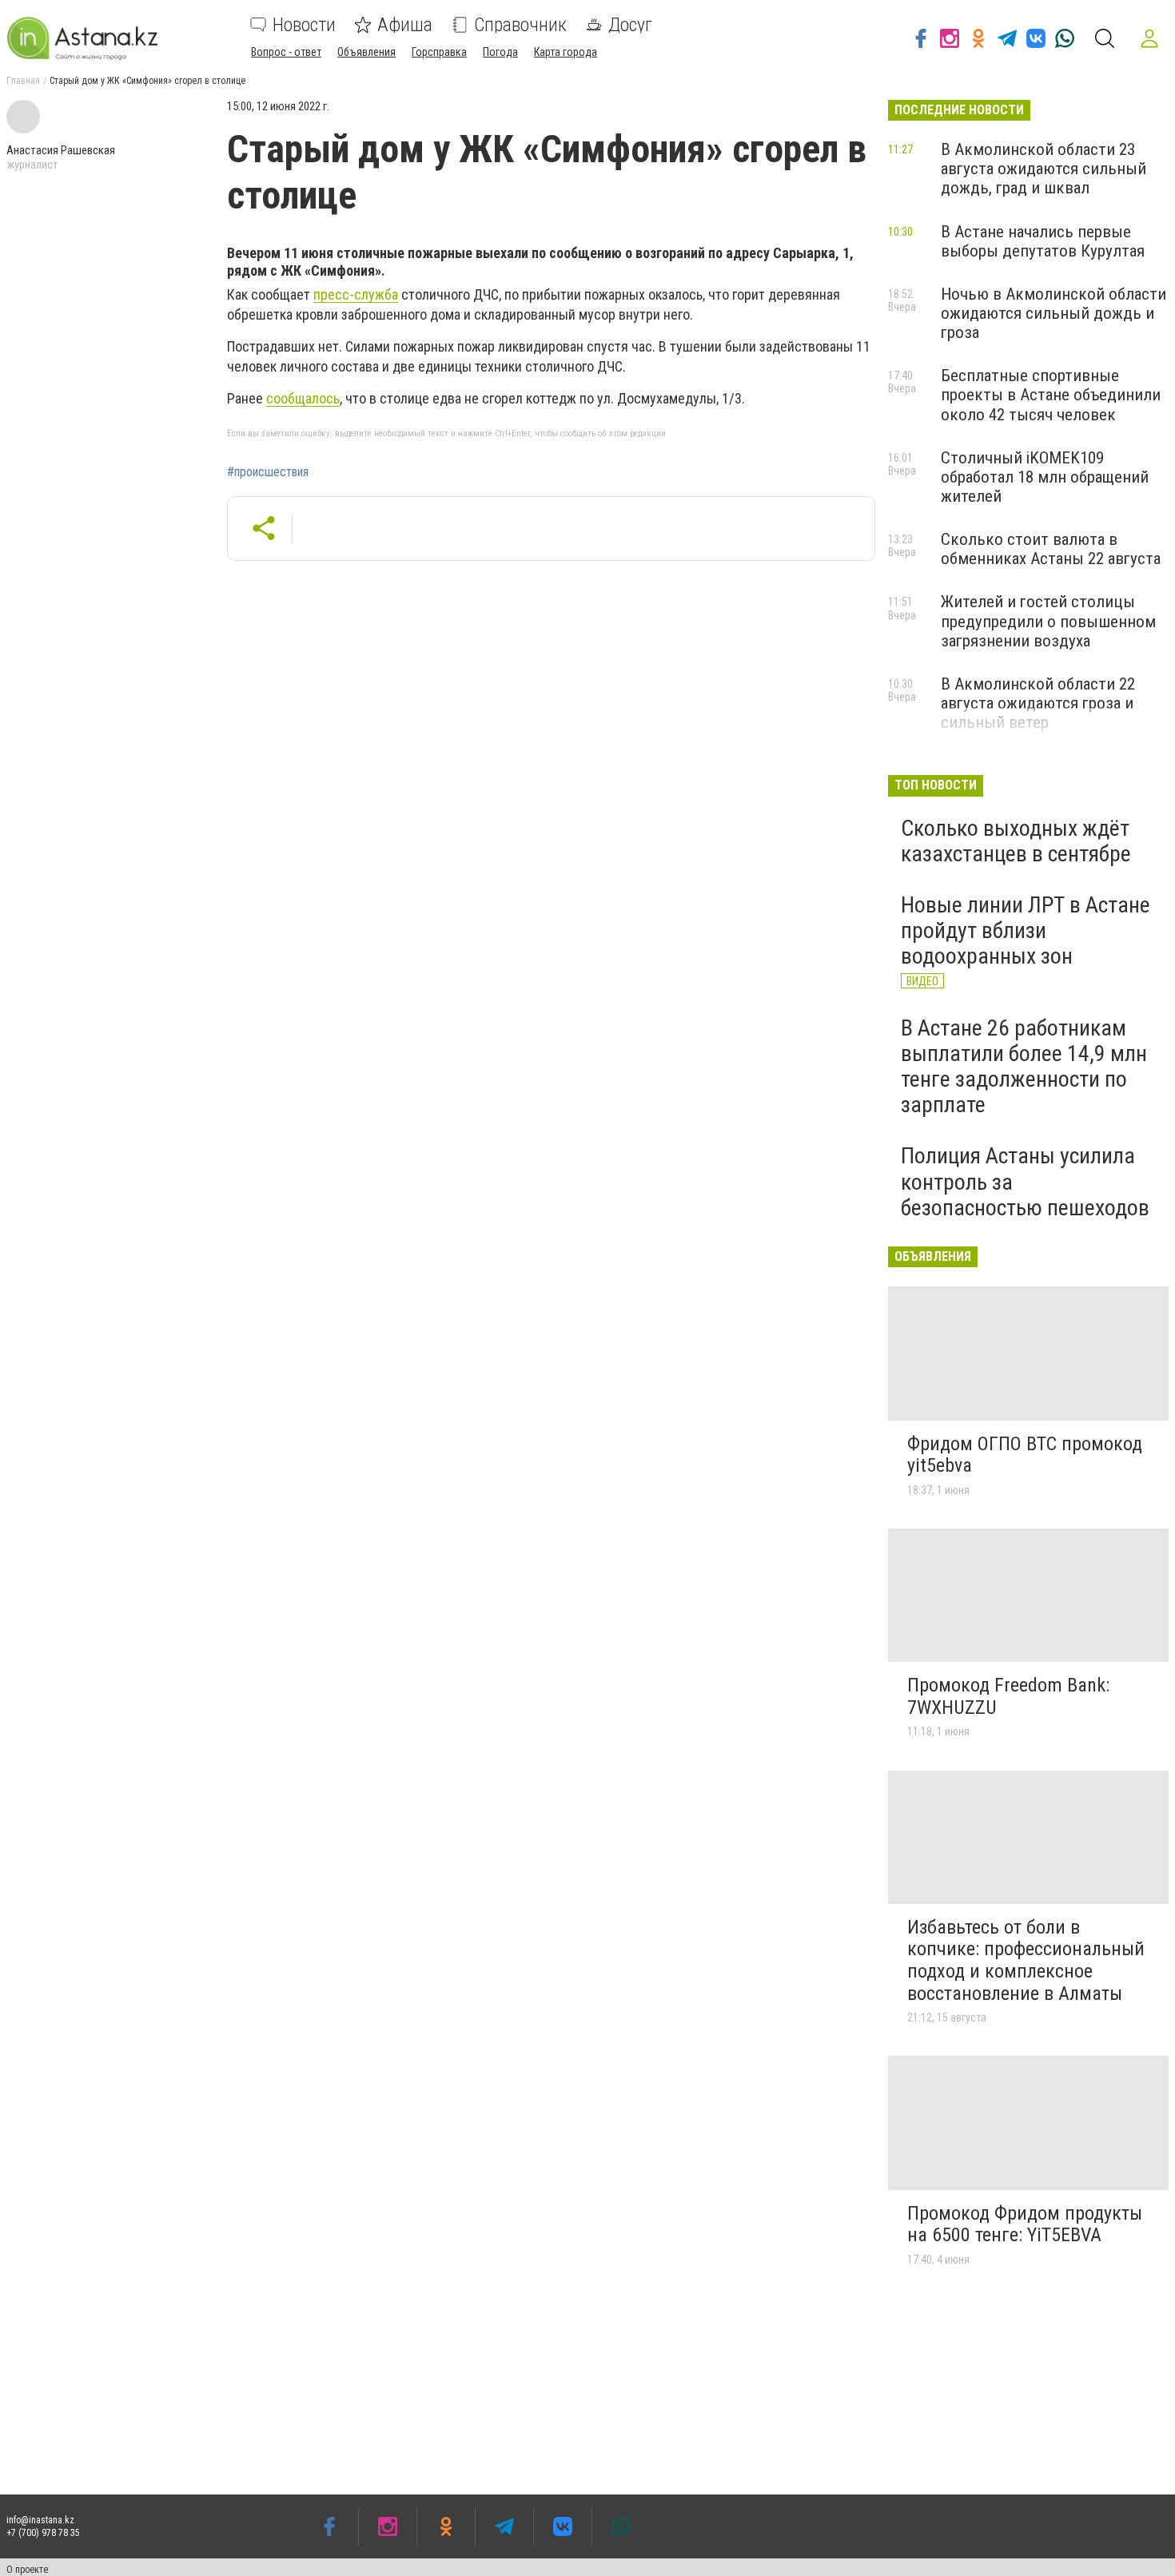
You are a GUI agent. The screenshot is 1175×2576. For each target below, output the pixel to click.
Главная (23, 81)
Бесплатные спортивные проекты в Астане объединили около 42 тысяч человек (1051, 395)
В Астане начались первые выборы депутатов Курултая (1043, 241)
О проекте (27, 2570)
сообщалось (303, 398)
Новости (304, 25)
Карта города (566, 52)
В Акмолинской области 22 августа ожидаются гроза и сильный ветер (1038, 703)
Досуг (630, 25)
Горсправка (439, 52)
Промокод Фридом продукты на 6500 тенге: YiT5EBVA (1025, 2224)
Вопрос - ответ (286, 52)
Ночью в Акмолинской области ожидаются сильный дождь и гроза (1054, 313)
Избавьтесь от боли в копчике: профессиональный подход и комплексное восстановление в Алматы (1026, 1960)
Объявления (366, 52)
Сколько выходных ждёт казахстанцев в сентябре (1016, 841)
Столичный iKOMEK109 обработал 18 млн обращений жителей (1045, 477)
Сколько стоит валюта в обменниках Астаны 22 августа (1051, 549)
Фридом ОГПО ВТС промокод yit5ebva (1025, 1455)
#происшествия (268, 472)
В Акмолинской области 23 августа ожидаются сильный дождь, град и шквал (1044, 169)
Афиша (405, 25)
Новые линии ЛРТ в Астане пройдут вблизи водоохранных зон (1026, 930)
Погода (500, 52)
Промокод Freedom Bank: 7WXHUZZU (1008, 1696)
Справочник (520, 25)
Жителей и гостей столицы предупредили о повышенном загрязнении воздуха (1048, 621)
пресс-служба (356, 294)
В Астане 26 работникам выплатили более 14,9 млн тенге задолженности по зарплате (1024, 1067)
